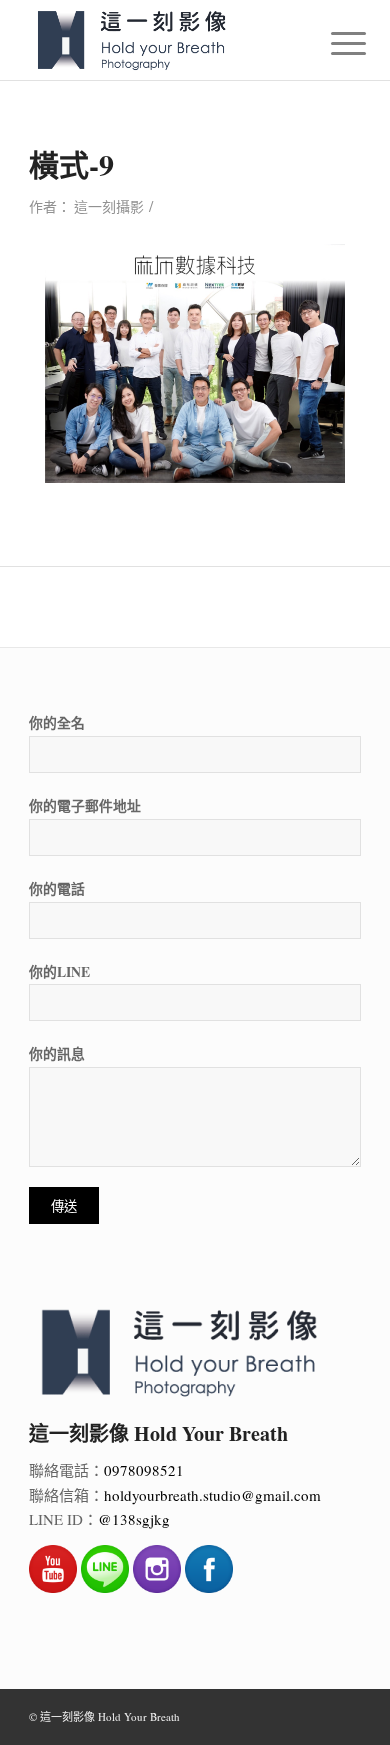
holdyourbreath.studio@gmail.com (212, 1495)
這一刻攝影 (109, 206)
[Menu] (333, 42)
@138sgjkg (134, 1519)
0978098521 (144, 1470)
